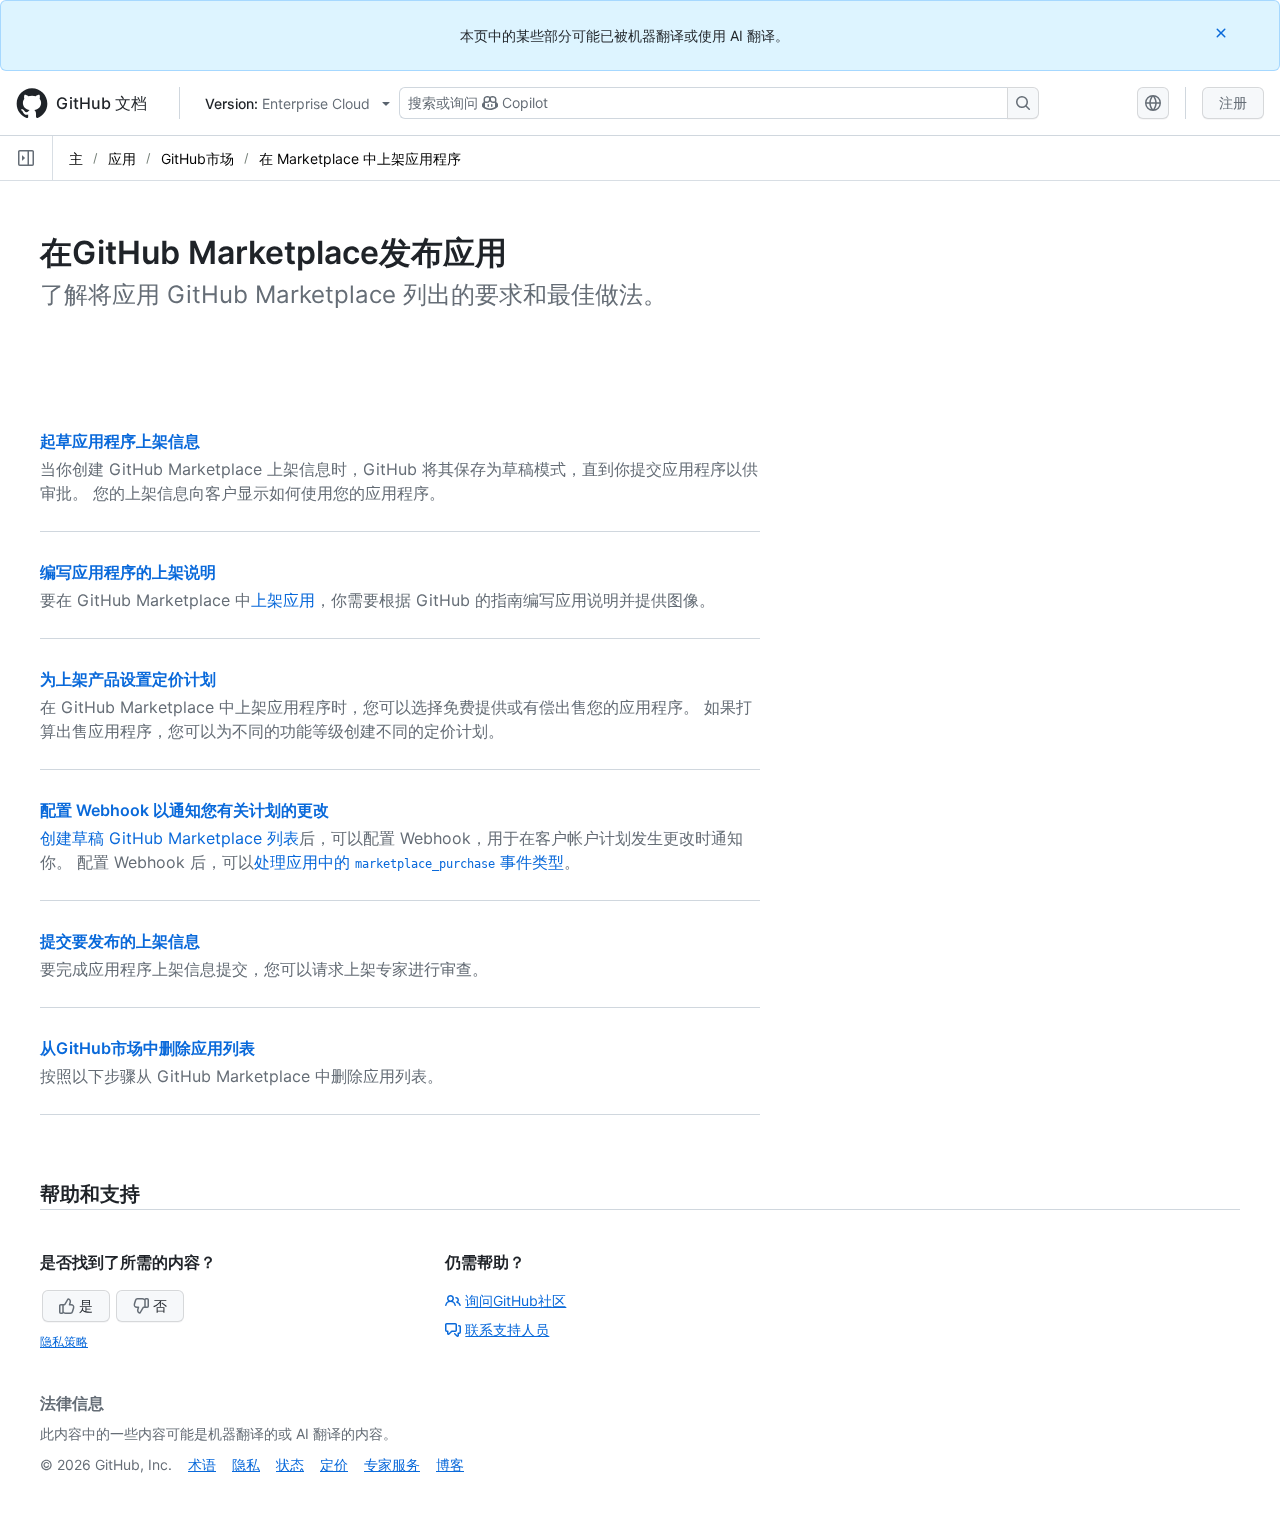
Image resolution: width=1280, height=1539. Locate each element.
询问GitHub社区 (515, 1300)
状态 (290, 1464)
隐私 (246, 1464)
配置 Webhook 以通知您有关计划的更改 (184, 810)
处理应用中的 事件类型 (409, 862)
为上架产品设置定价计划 (128, 679)
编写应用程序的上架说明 (128, 572)
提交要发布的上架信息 (120, 941)
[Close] (1223, 32)
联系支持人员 (507, 1329)
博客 (450, 1464)
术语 (202, 1464)
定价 (334, 1464)
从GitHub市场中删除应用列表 (147, 1048)
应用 (122, 158)
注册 (1233, 102)
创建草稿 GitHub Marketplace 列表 (169, 838)
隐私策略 (64, 1341)
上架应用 (283, 600)
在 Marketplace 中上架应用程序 (360, 158)
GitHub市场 (197, 158)
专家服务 (392, 1464)
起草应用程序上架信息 (120, 441)
